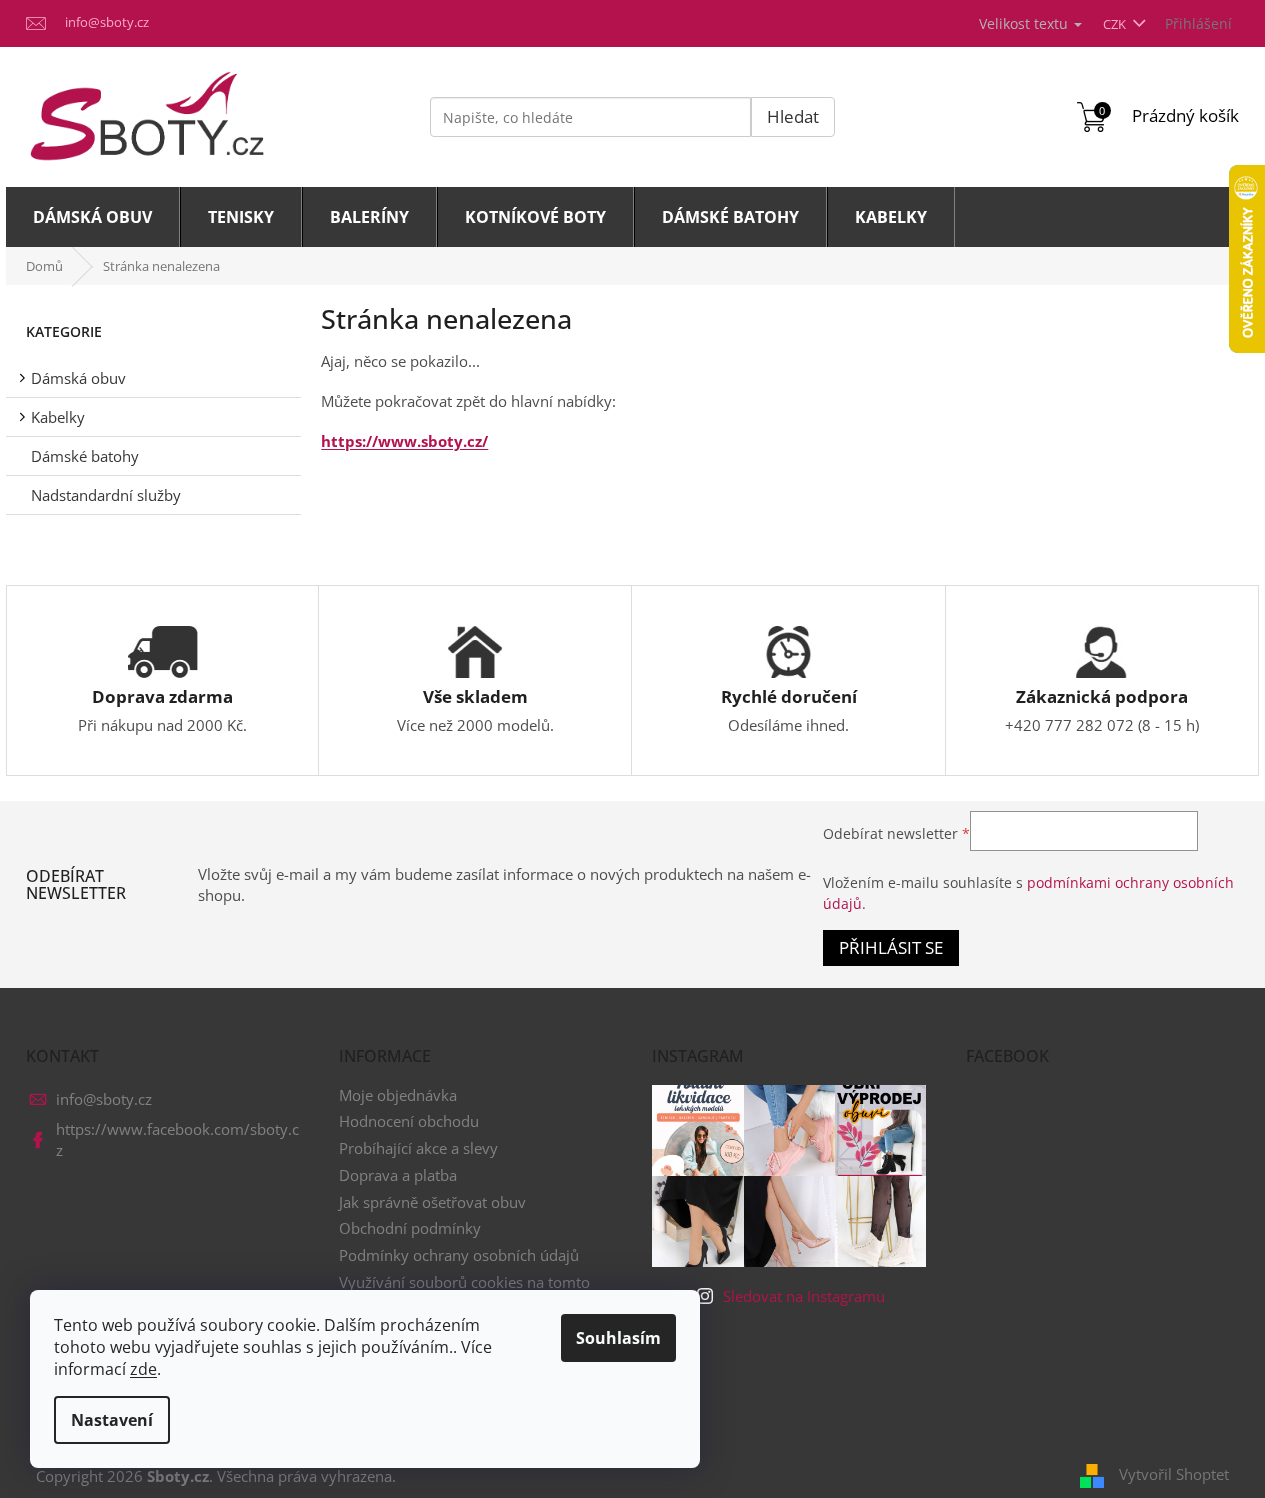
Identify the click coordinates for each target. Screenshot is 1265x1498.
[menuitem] (93, 217)
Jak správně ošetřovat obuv (432, 1202)
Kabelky (58, 417)
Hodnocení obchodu (409, 1121)
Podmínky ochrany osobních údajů (459, 1255)
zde (143, 1369)
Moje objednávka (398, 1095)
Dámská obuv (78, 378)
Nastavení (112, 1420)
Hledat (793, 116)
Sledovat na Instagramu (804, 1296)
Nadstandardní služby (106, 495)
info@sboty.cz (104, 1099)
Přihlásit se (891, 947)
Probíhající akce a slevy (418, 1148)
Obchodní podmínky (410, 1228)
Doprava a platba (398, 1175)
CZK (1116, 24)
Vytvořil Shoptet (1174, 1474)
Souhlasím (618, 1338)
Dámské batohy (85, 456)
